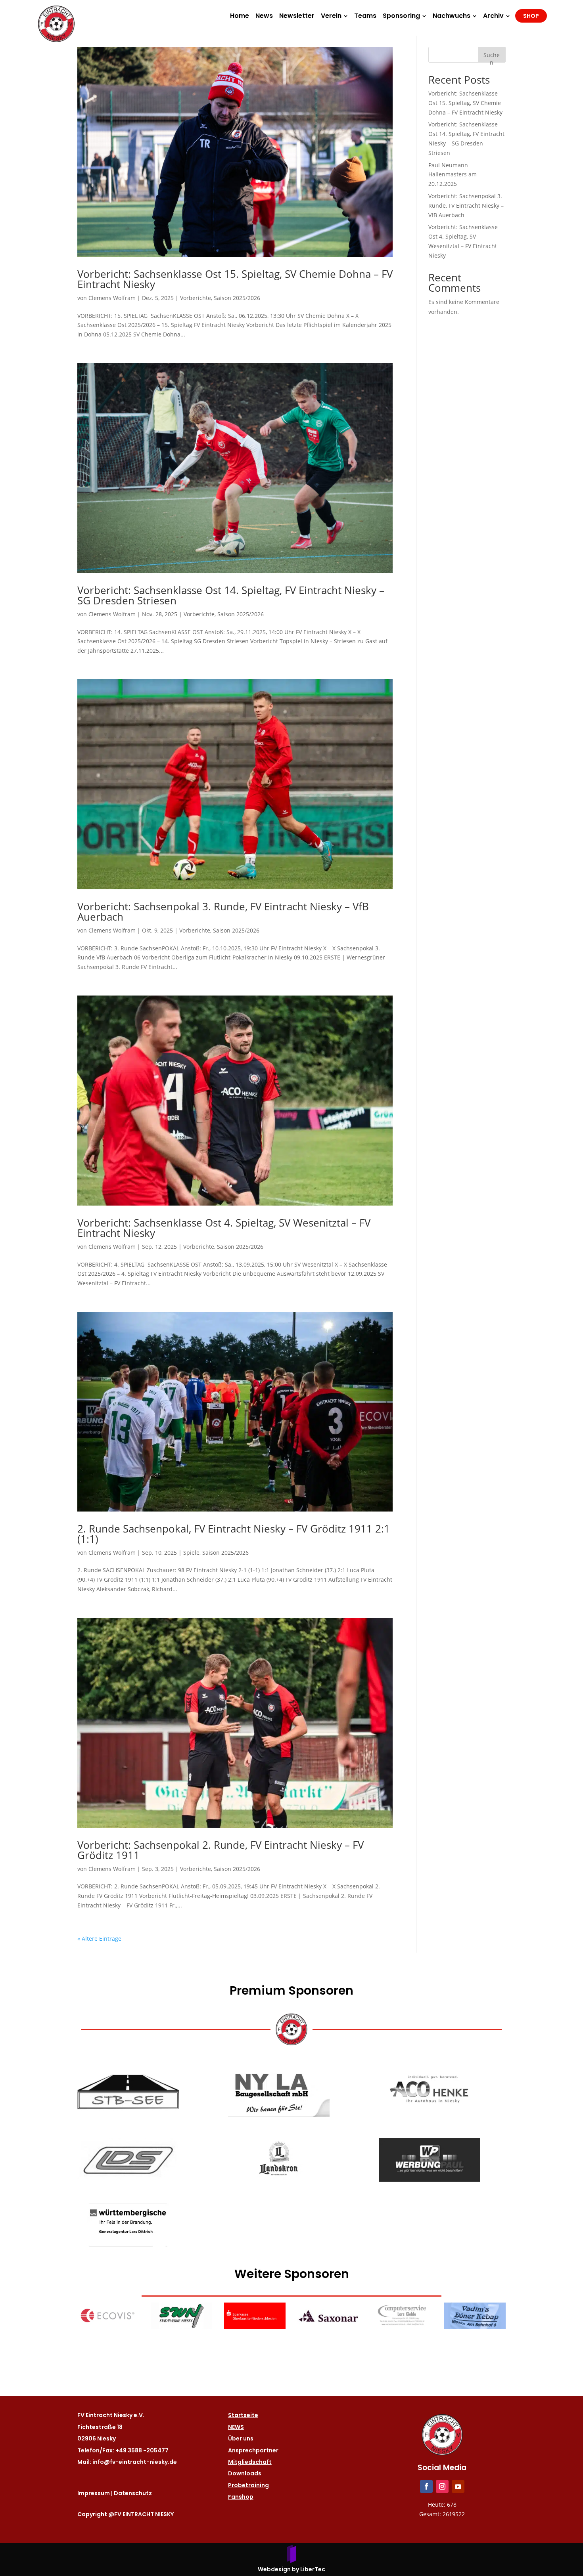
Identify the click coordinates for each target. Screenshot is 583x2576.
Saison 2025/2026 (237, 298)
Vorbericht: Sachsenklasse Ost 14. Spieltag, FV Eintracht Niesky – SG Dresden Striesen (231, 595)
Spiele (191, 1553)
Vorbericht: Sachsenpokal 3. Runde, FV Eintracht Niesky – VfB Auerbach (223, 912)
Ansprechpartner (253, 2450)
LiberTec (313, 2569)
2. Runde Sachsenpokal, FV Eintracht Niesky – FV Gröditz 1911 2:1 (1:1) (234, 1534)
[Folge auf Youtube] (458, 2486)
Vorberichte (196, 298)
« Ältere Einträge (99, 1939)
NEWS (236, 2427)
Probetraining (248, 2485)
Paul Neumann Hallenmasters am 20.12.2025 (453, 175)
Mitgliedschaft (250, 2462)
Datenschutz (133, 2493)
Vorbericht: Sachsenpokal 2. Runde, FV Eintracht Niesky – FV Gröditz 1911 (221, 1850)
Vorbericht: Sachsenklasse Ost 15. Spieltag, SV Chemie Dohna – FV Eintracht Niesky (235, 279)
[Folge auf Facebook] (426, 2486)
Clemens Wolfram (112, 298)
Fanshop (241, 2497)
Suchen (492, 57)
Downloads (245, 2473)
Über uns (241, 2438)
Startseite (243, 2415)
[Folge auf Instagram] (442, 2486)
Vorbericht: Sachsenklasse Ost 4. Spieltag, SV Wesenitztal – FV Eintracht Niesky (224, 1228)
